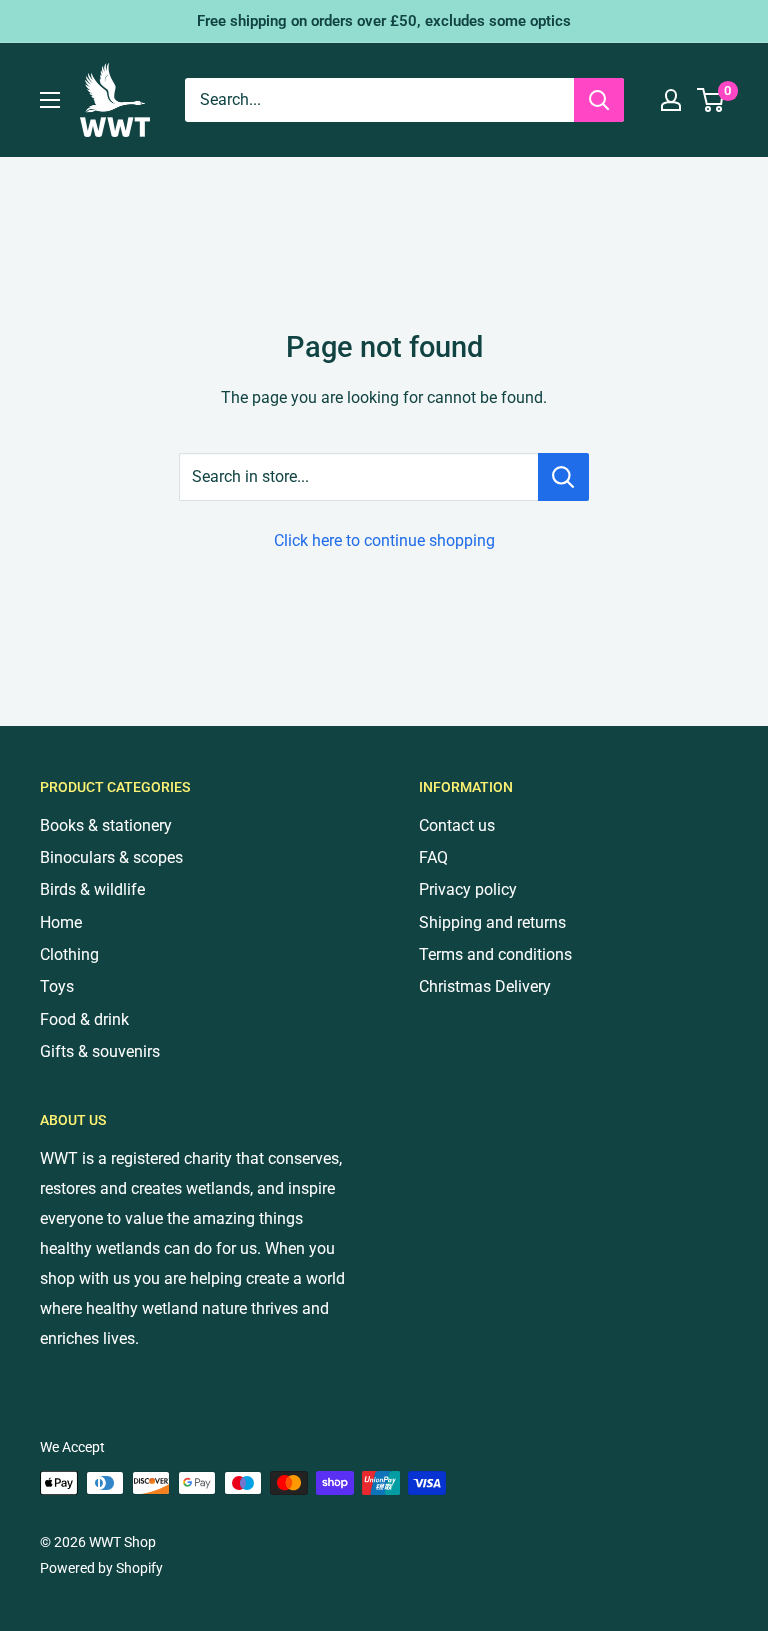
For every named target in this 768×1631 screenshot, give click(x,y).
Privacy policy (468, 889)
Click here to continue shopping (384, 540)
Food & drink (84, 1019)
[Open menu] (50, 100)
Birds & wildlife (92, 889)
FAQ (433, 857)
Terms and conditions (495, 954)
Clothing (69, 954)
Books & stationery (106, 825)
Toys (57, 986)
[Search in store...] (563, 477)
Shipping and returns (492, 922)
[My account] (671, 100)
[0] (711, 100)
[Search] (599, 100)
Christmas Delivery (485, 986)
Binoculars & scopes (111, 857)
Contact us (457, 825)
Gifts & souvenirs (100, 1051)
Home (61, 922)
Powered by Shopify (101, 1568)
